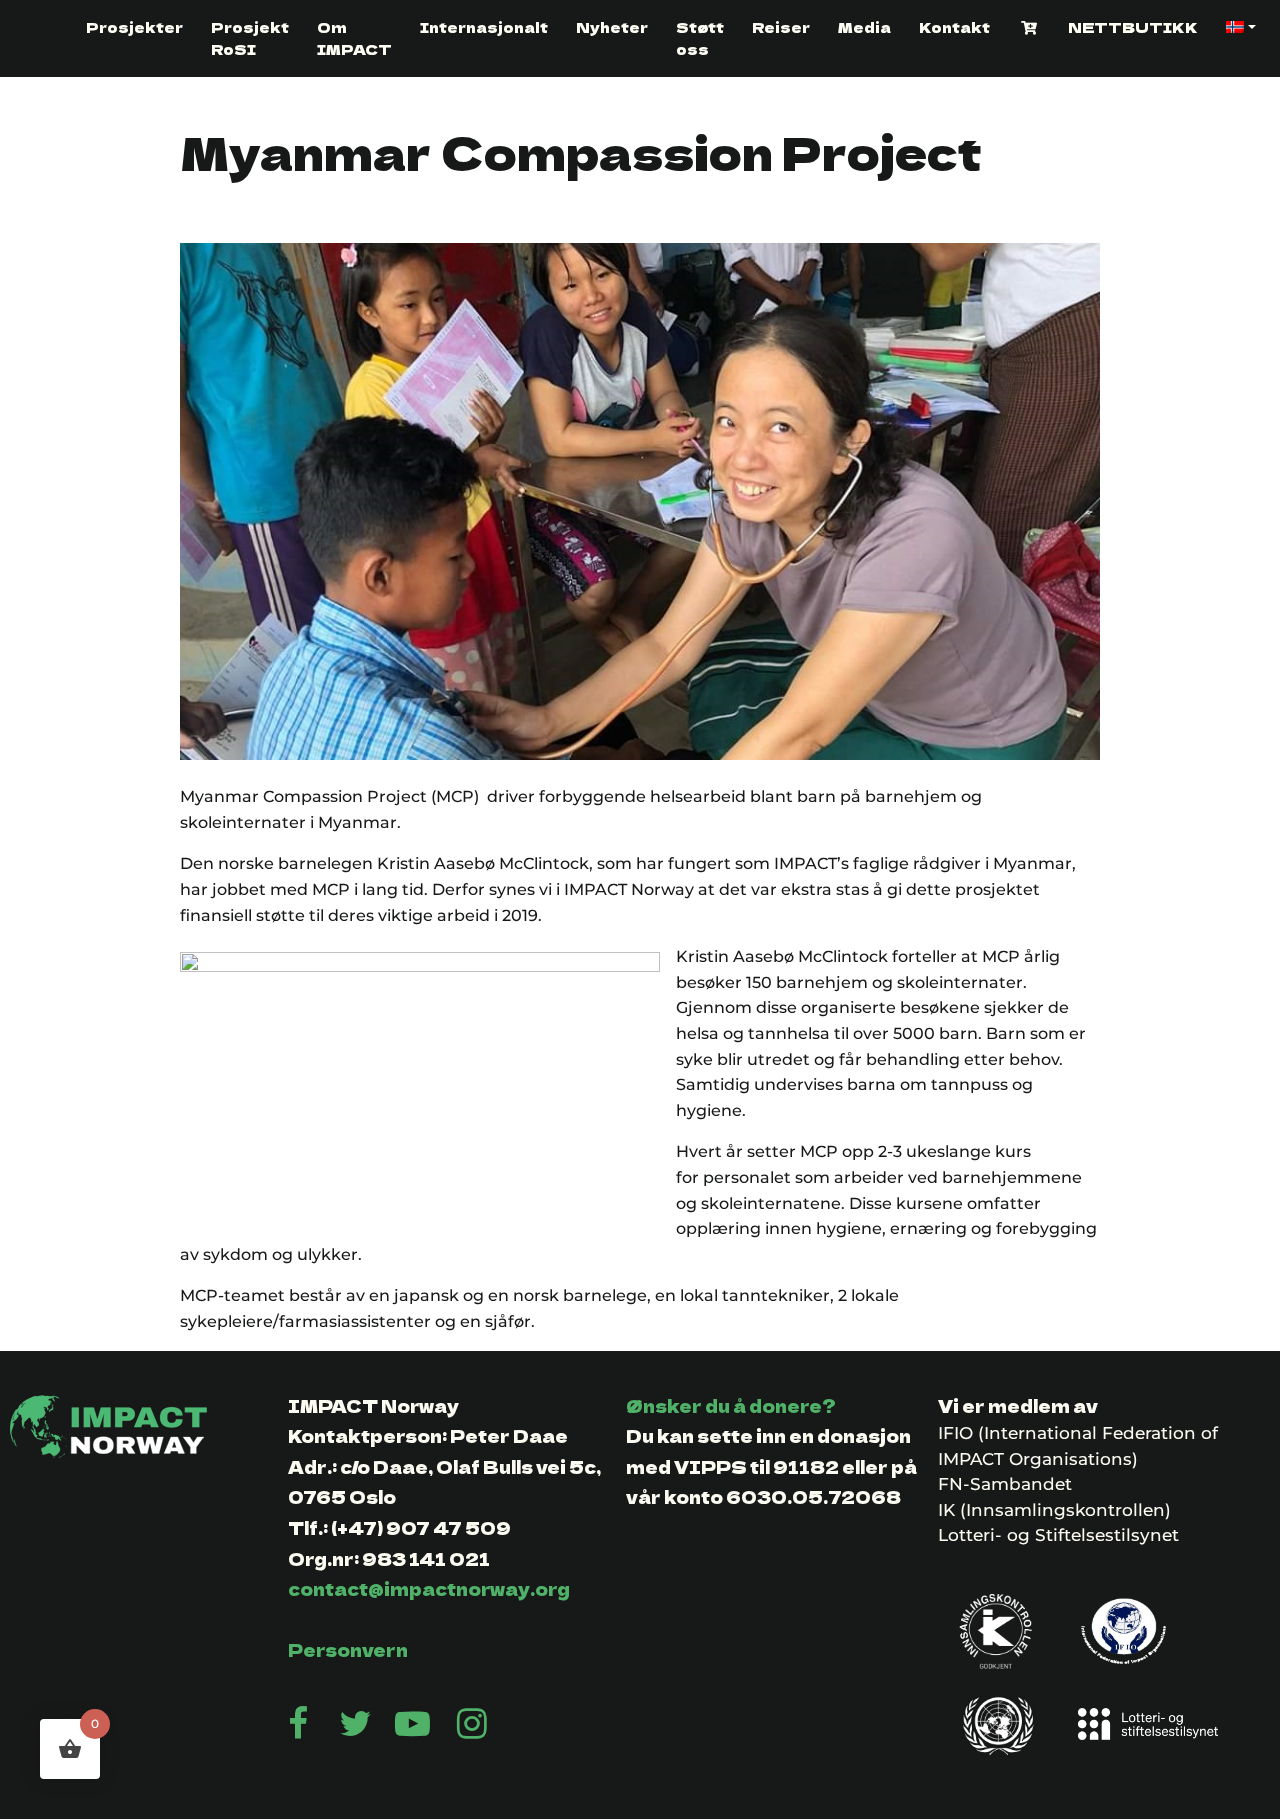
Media (864, 27)
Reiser (781, 27)
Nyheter (612, 27)
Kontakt (954, 27)
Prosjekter (134, 27)
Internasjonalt (484, 27)
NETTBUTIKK (1133, 27)
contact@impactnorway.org (429, 1588)
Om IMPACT (354, 38)
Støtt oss (700, 38)
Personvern (348, 1649)
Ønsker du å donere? (731, 1405)
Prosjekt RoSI (250, 38)
